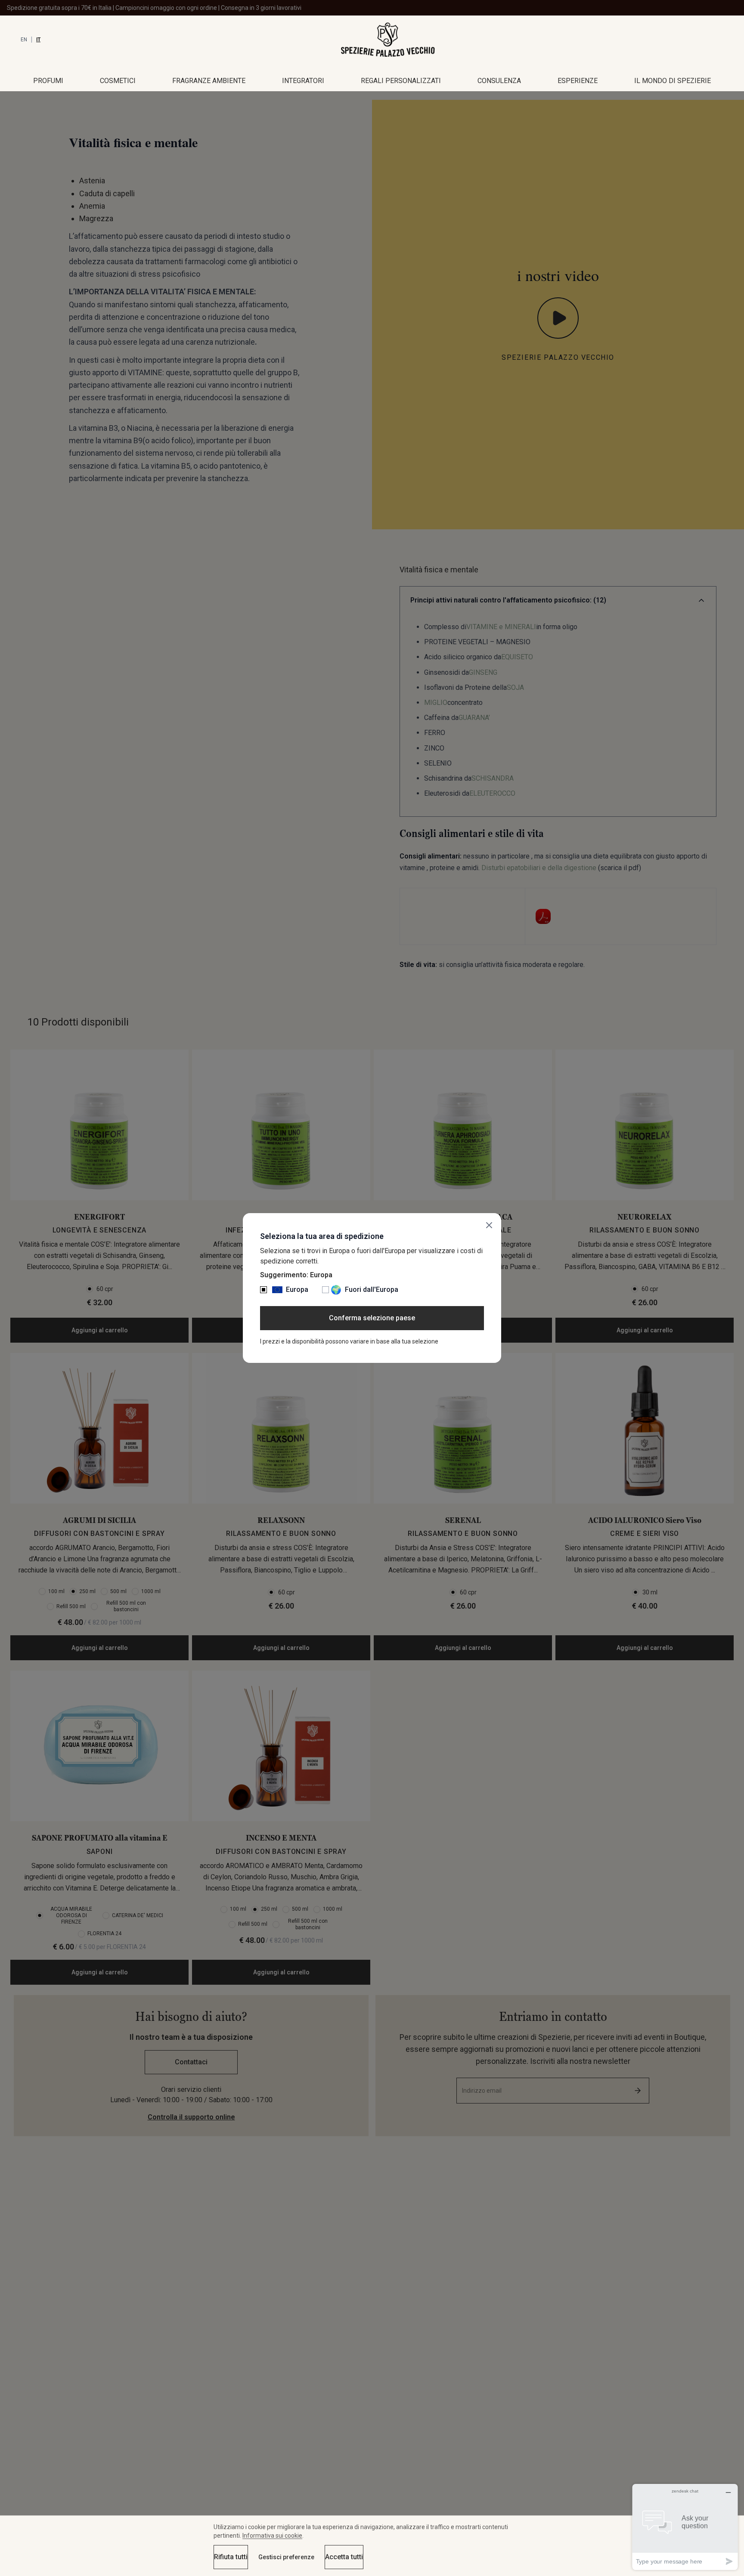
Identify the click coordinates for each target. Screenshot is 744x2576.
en (24, 40)
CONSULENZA (499, 81)
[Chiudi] (489, 1225)
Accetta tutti (344, 2557)
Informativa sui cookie (272, 2536)
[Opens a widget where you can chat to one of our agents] (685, 2527)
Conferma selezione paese (372, 1318)
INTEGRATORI (303, 81)
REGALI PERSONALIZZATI (401, 81)
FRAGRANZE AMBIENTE (209, 81)
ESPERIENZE (578, 81)
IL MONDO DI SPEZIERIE (673, 81)
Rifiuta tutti (231, 2557)
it (38, 40)
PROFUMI (48, 81)
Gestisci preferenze (286, 2557)
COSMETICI (118, 81)
